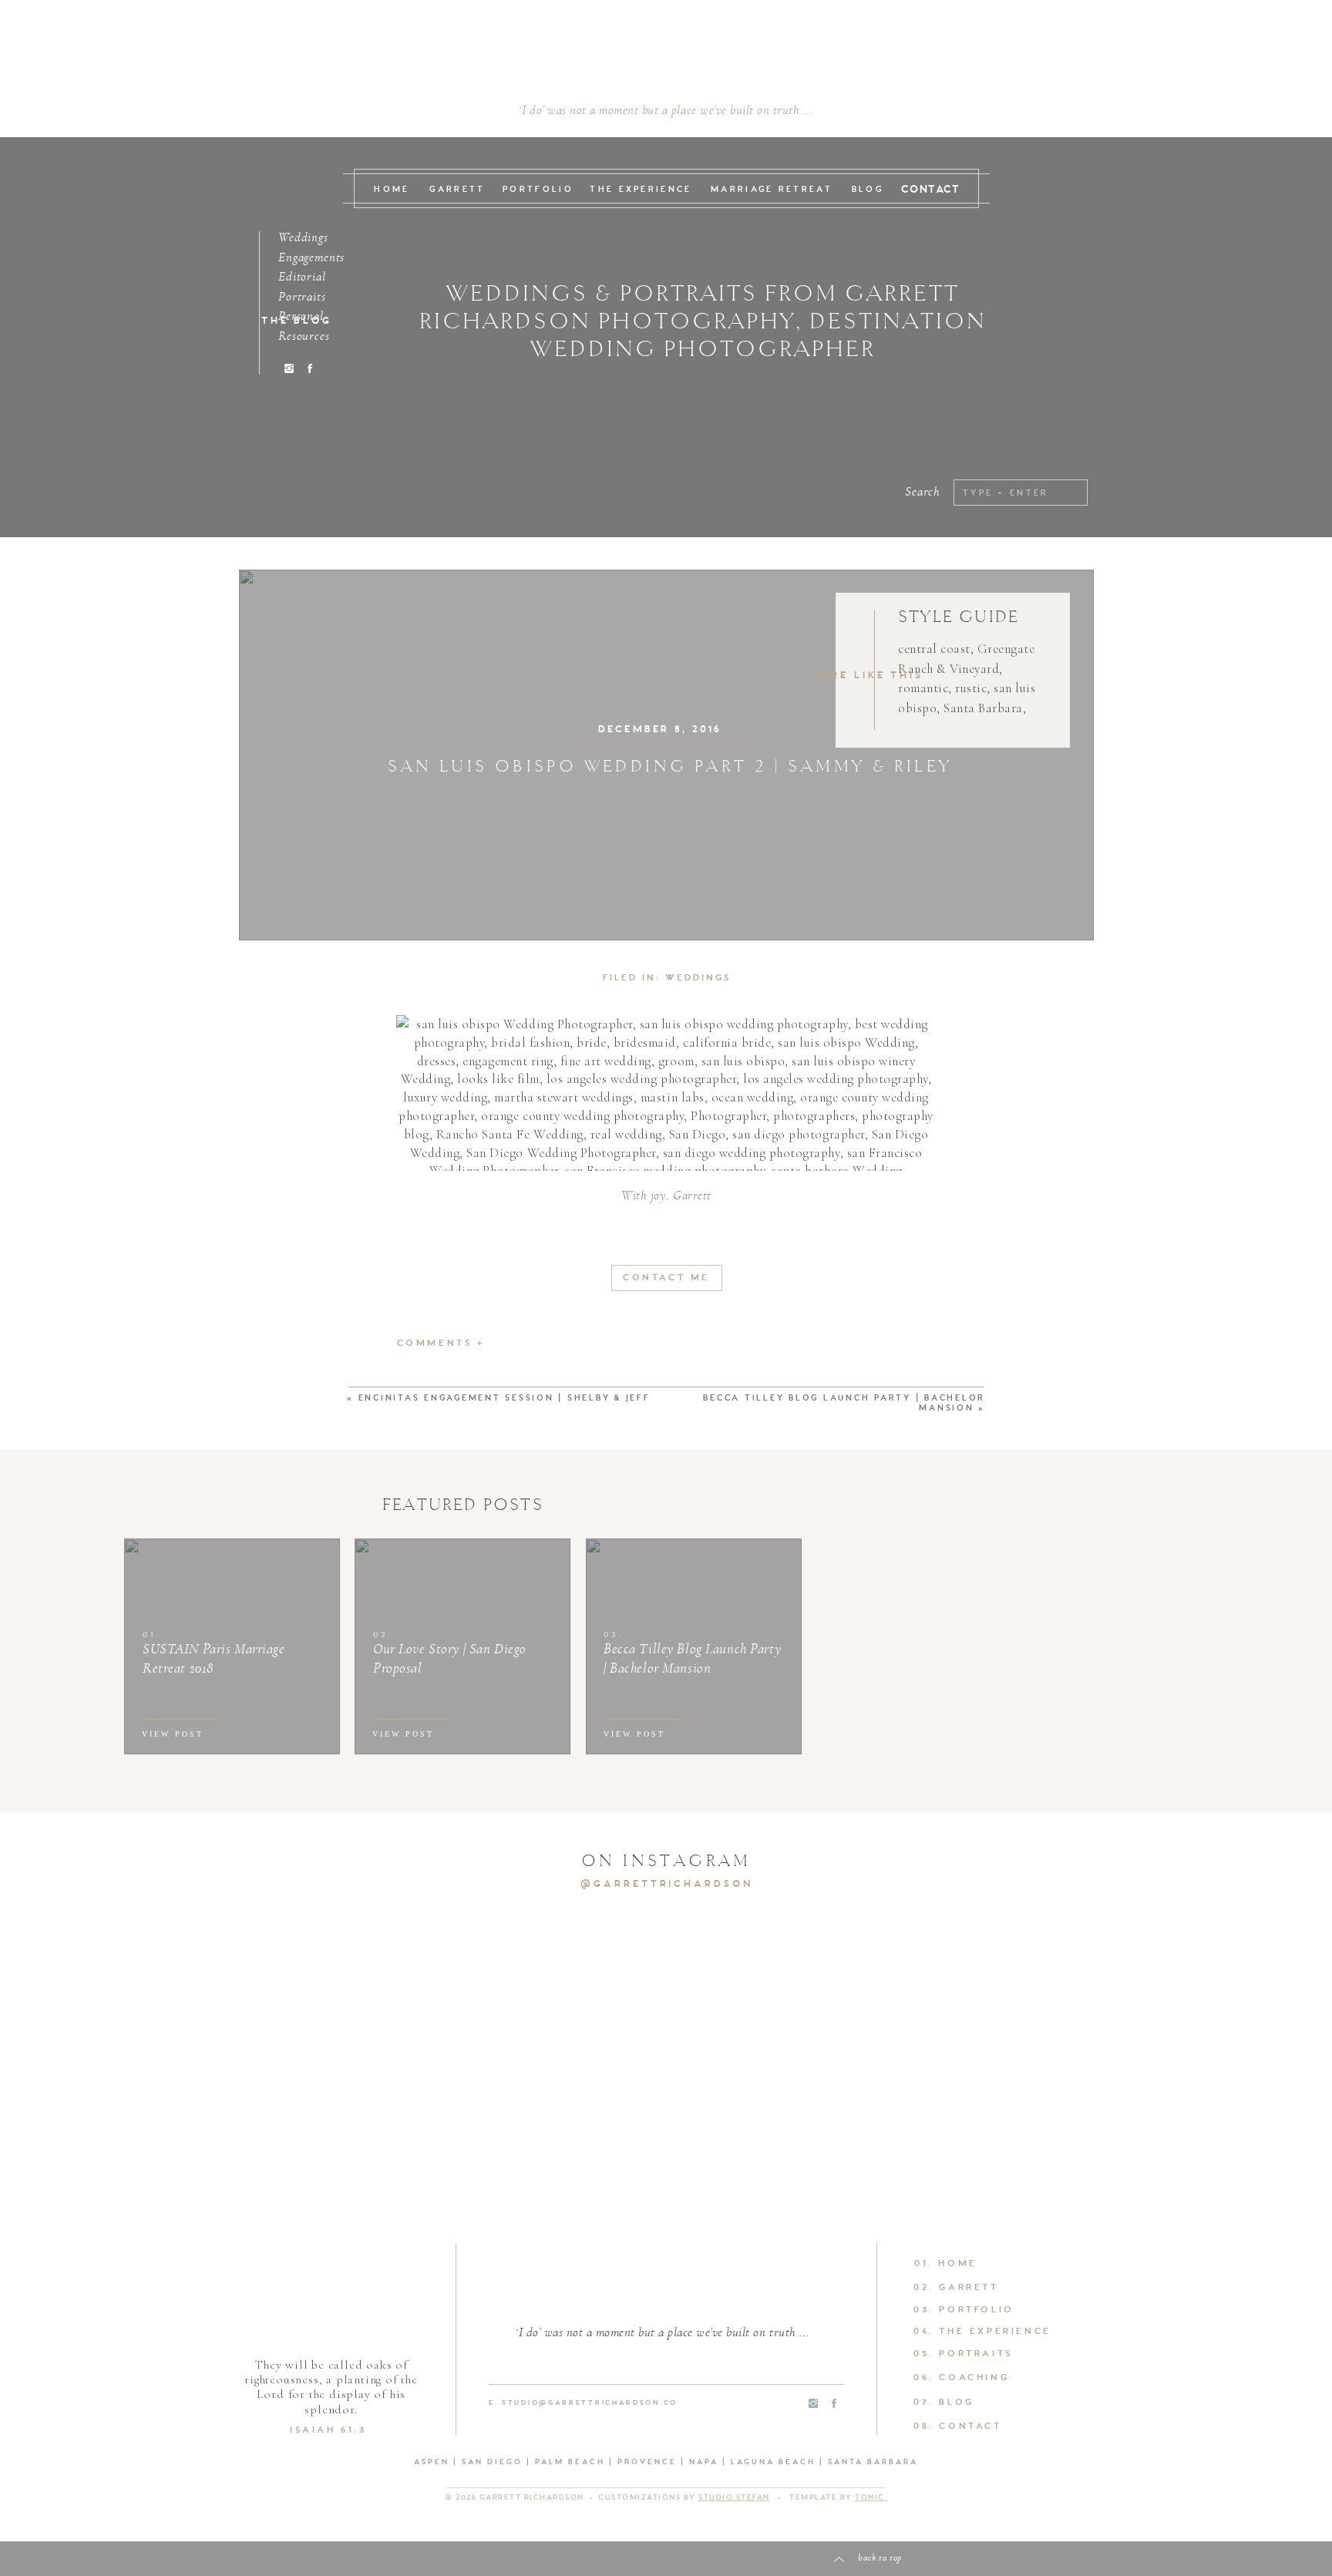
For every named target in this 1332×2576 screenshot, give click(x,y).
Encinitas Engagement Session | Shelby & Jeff (505, 1399)
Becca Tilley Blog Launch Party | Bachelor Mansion (844, 1404)
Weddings (698, 978)
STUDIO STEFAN (734, 2498)
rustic (971, 688)
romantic (923, 688)
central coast (934, 649)
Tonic (871, 2498)
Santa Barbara (983, 708)
